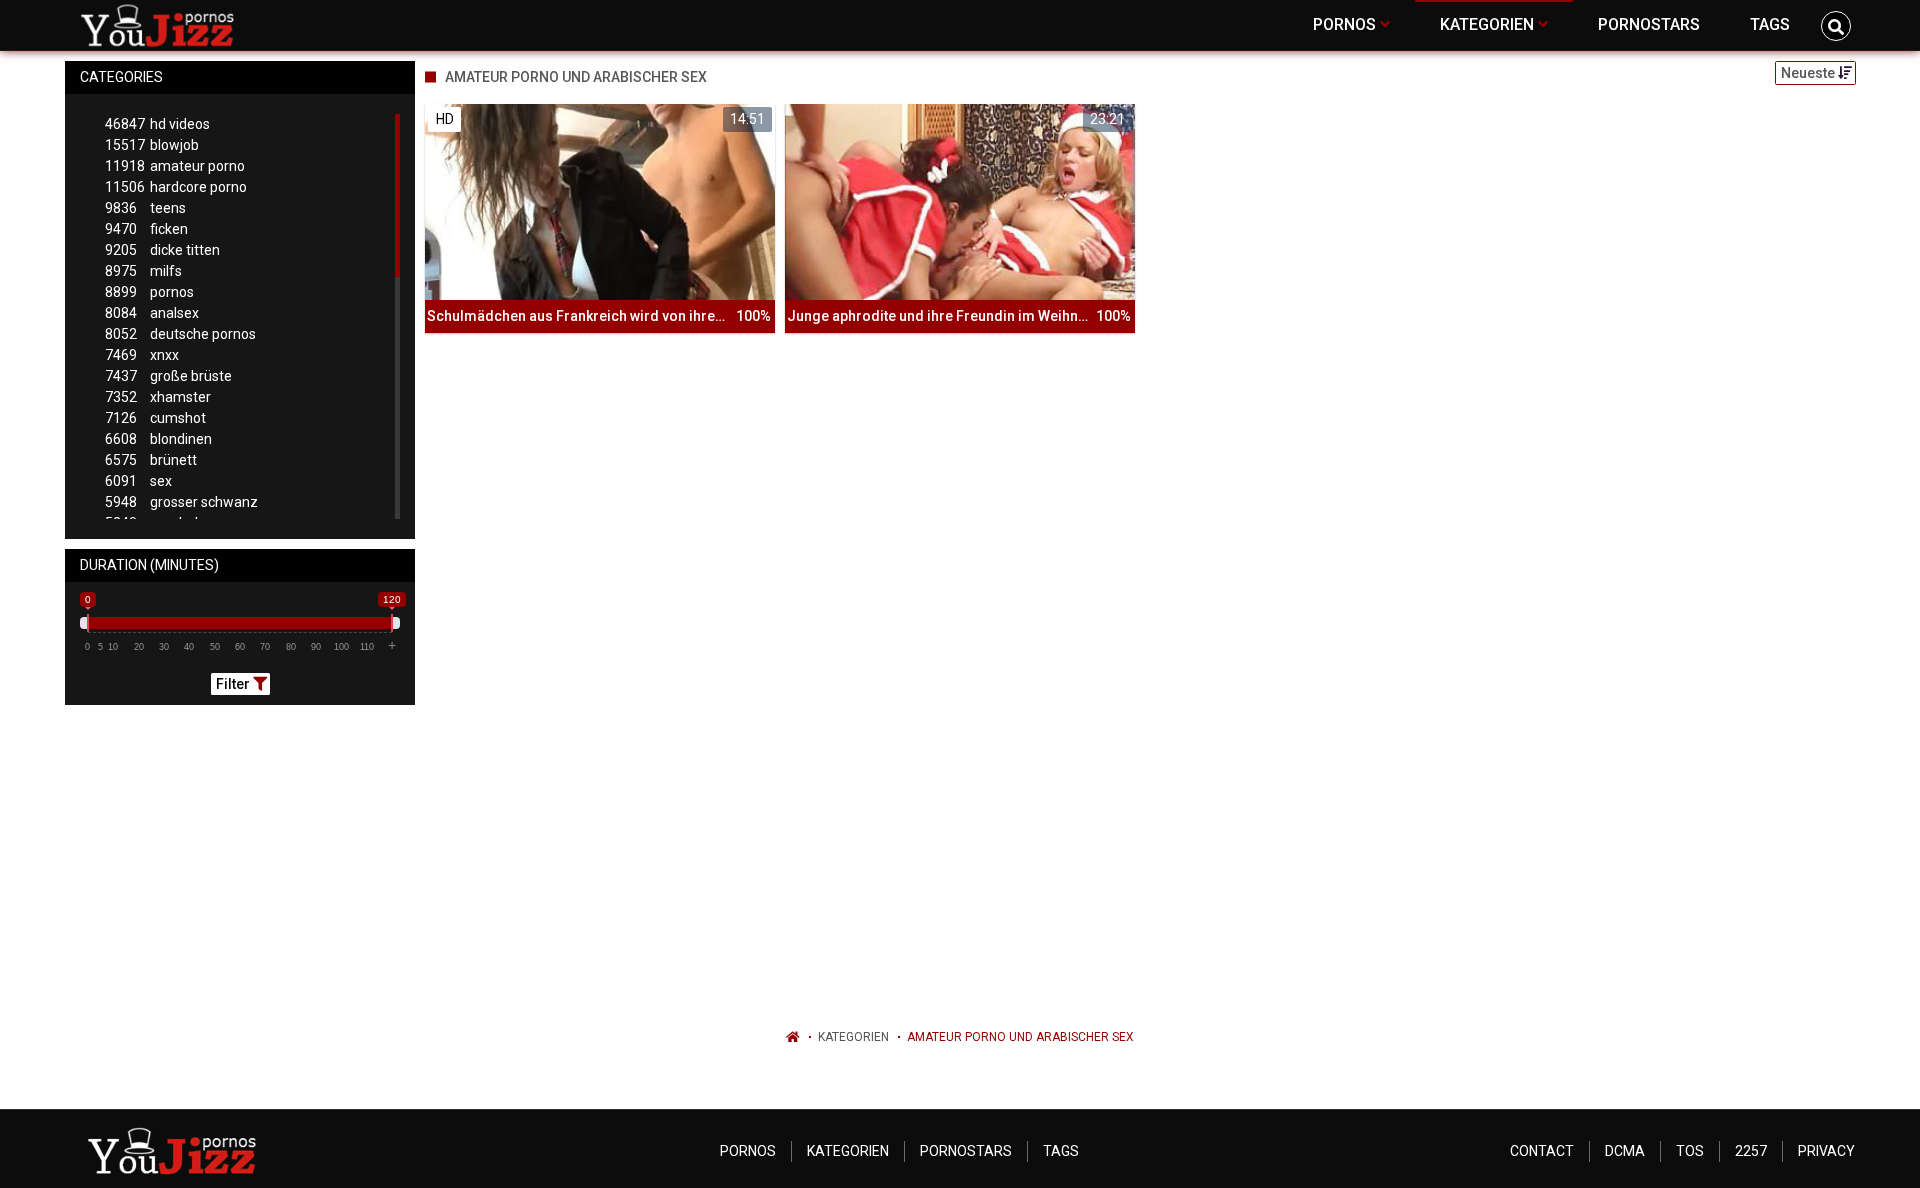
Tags (1061, 1151)
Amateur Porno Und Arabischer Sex (1020, 1037)
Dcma (1625, 1151)
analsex (152, 313)
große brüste (168, 376)
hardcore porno (176, 187)
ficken (146, 229)
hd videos (157, 124)
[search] (1836, 26)
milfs (143, 271)
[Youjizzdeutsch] (161, 25)
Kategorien (853, 1037)
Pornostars (966, 1151)
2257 (1751, 1151)
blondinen (158, 439)
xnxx (142, 355)
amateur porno (175, 166)
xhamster (158, 397)
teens (145, 208)
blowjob (152, 145)
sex (138, 481)
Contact (1542, 1151)
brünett (151, 460)
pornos (149, 292)
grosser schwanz (181, 502)
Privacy (1826, 1151)
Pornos (748, 1151)
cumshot (155, 418)
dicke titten (162, 250)
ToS (1690, 1151)
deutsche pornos (180, 334)
